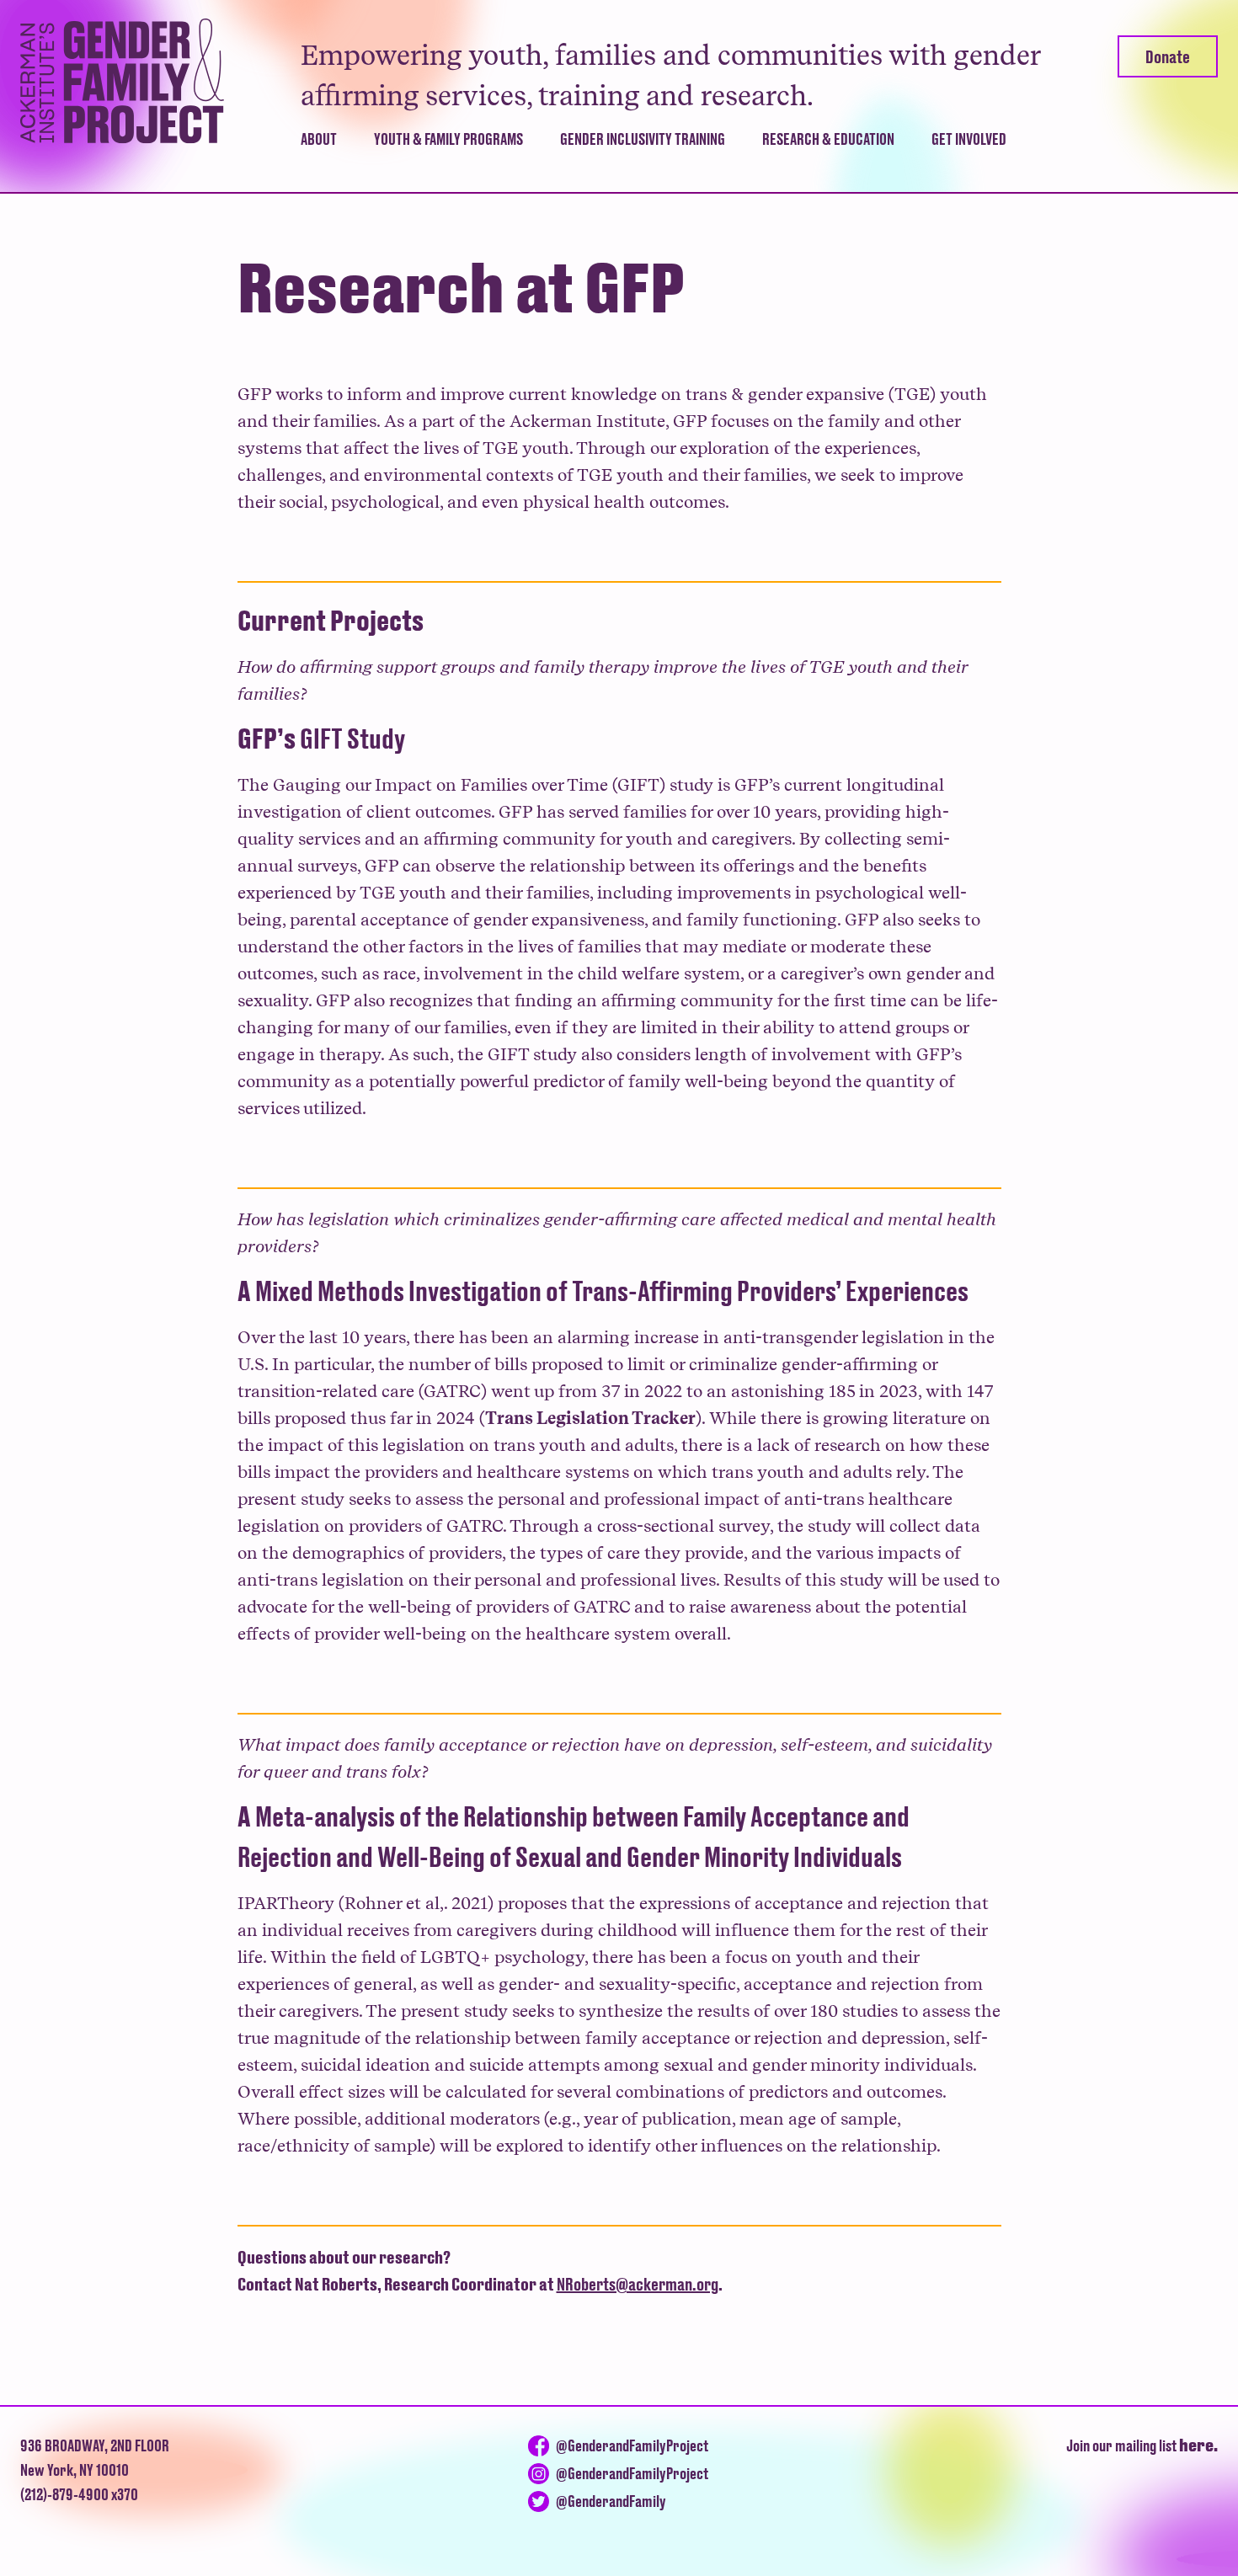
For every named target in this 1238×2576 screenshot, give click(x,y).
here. (1198, 2445)
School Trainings (621, 176)
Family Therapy (431, 176)
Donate (1168, 56)
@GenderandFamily (611, 2501)
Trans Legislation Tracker (590, 1418)
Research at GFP (821, 176)
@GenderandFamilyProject (632, 2445)
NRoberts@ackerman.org (638, 2284)
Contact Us (971, 176)
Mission (329, 176)
